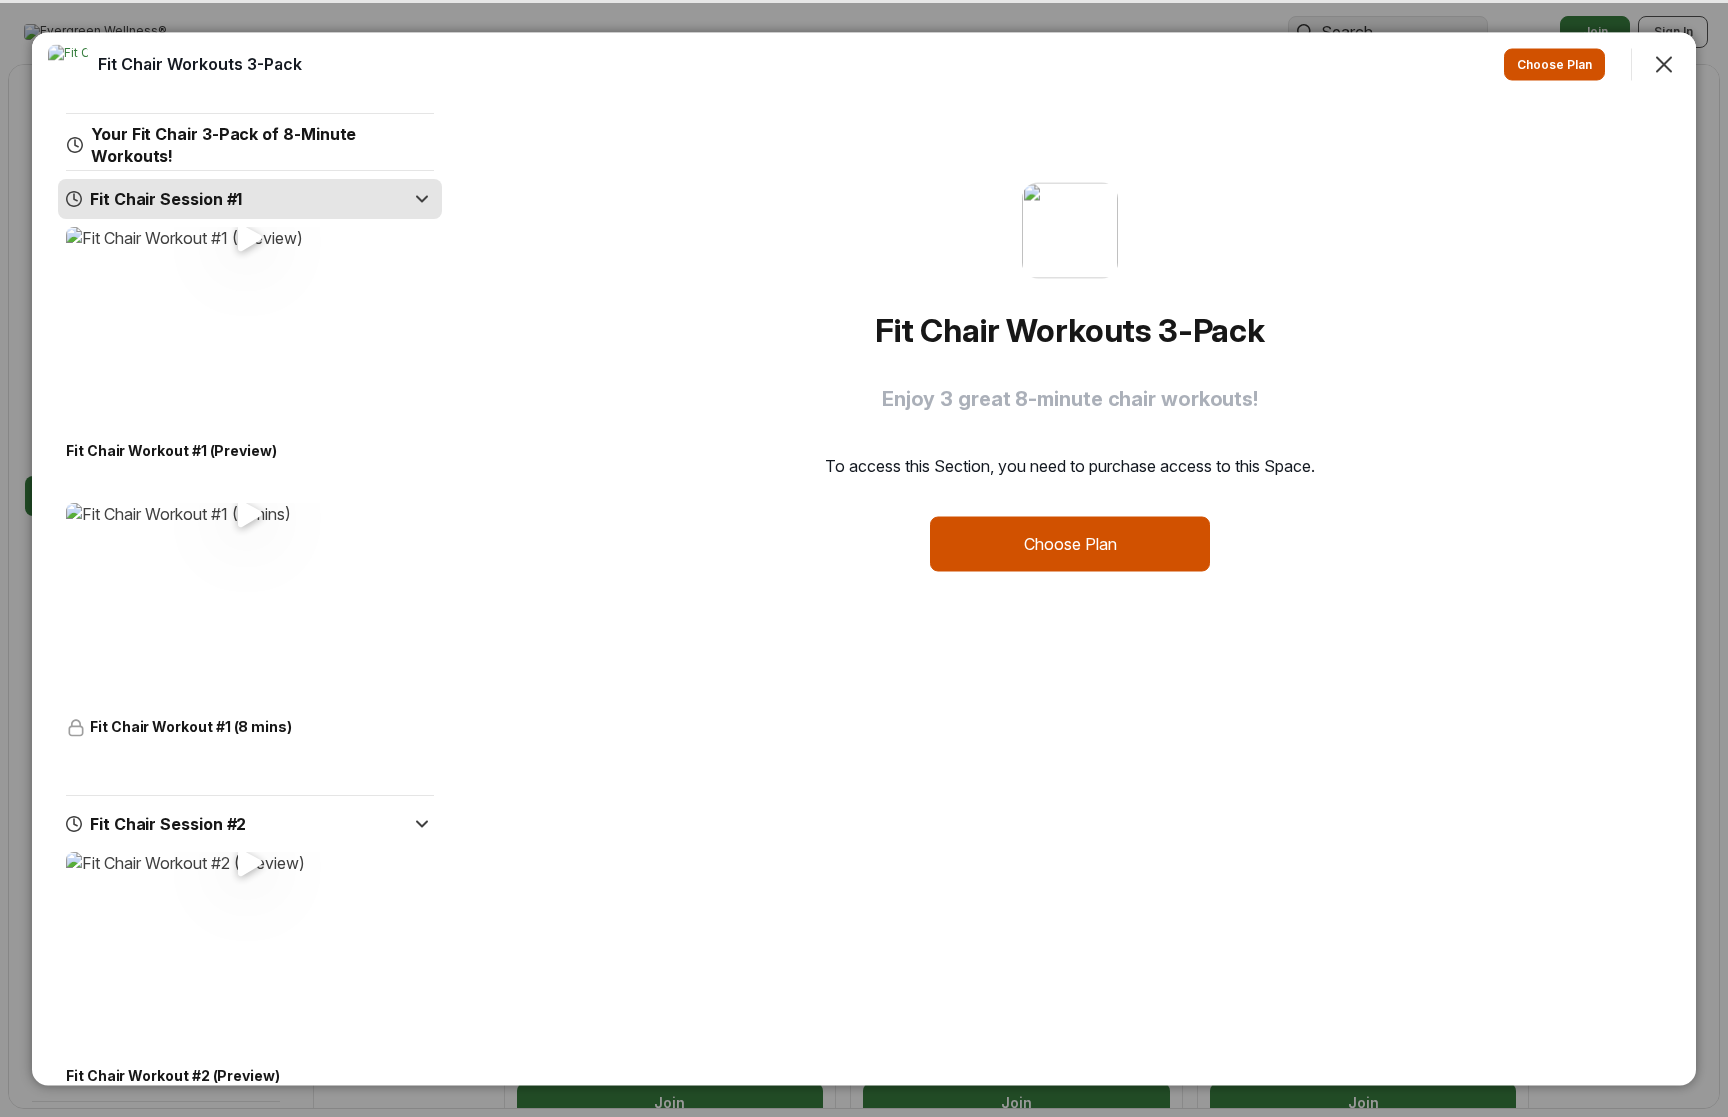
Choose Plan (1070, 543)
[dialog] (864, 558)
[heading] (200, 63)
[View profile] (68, 64)
